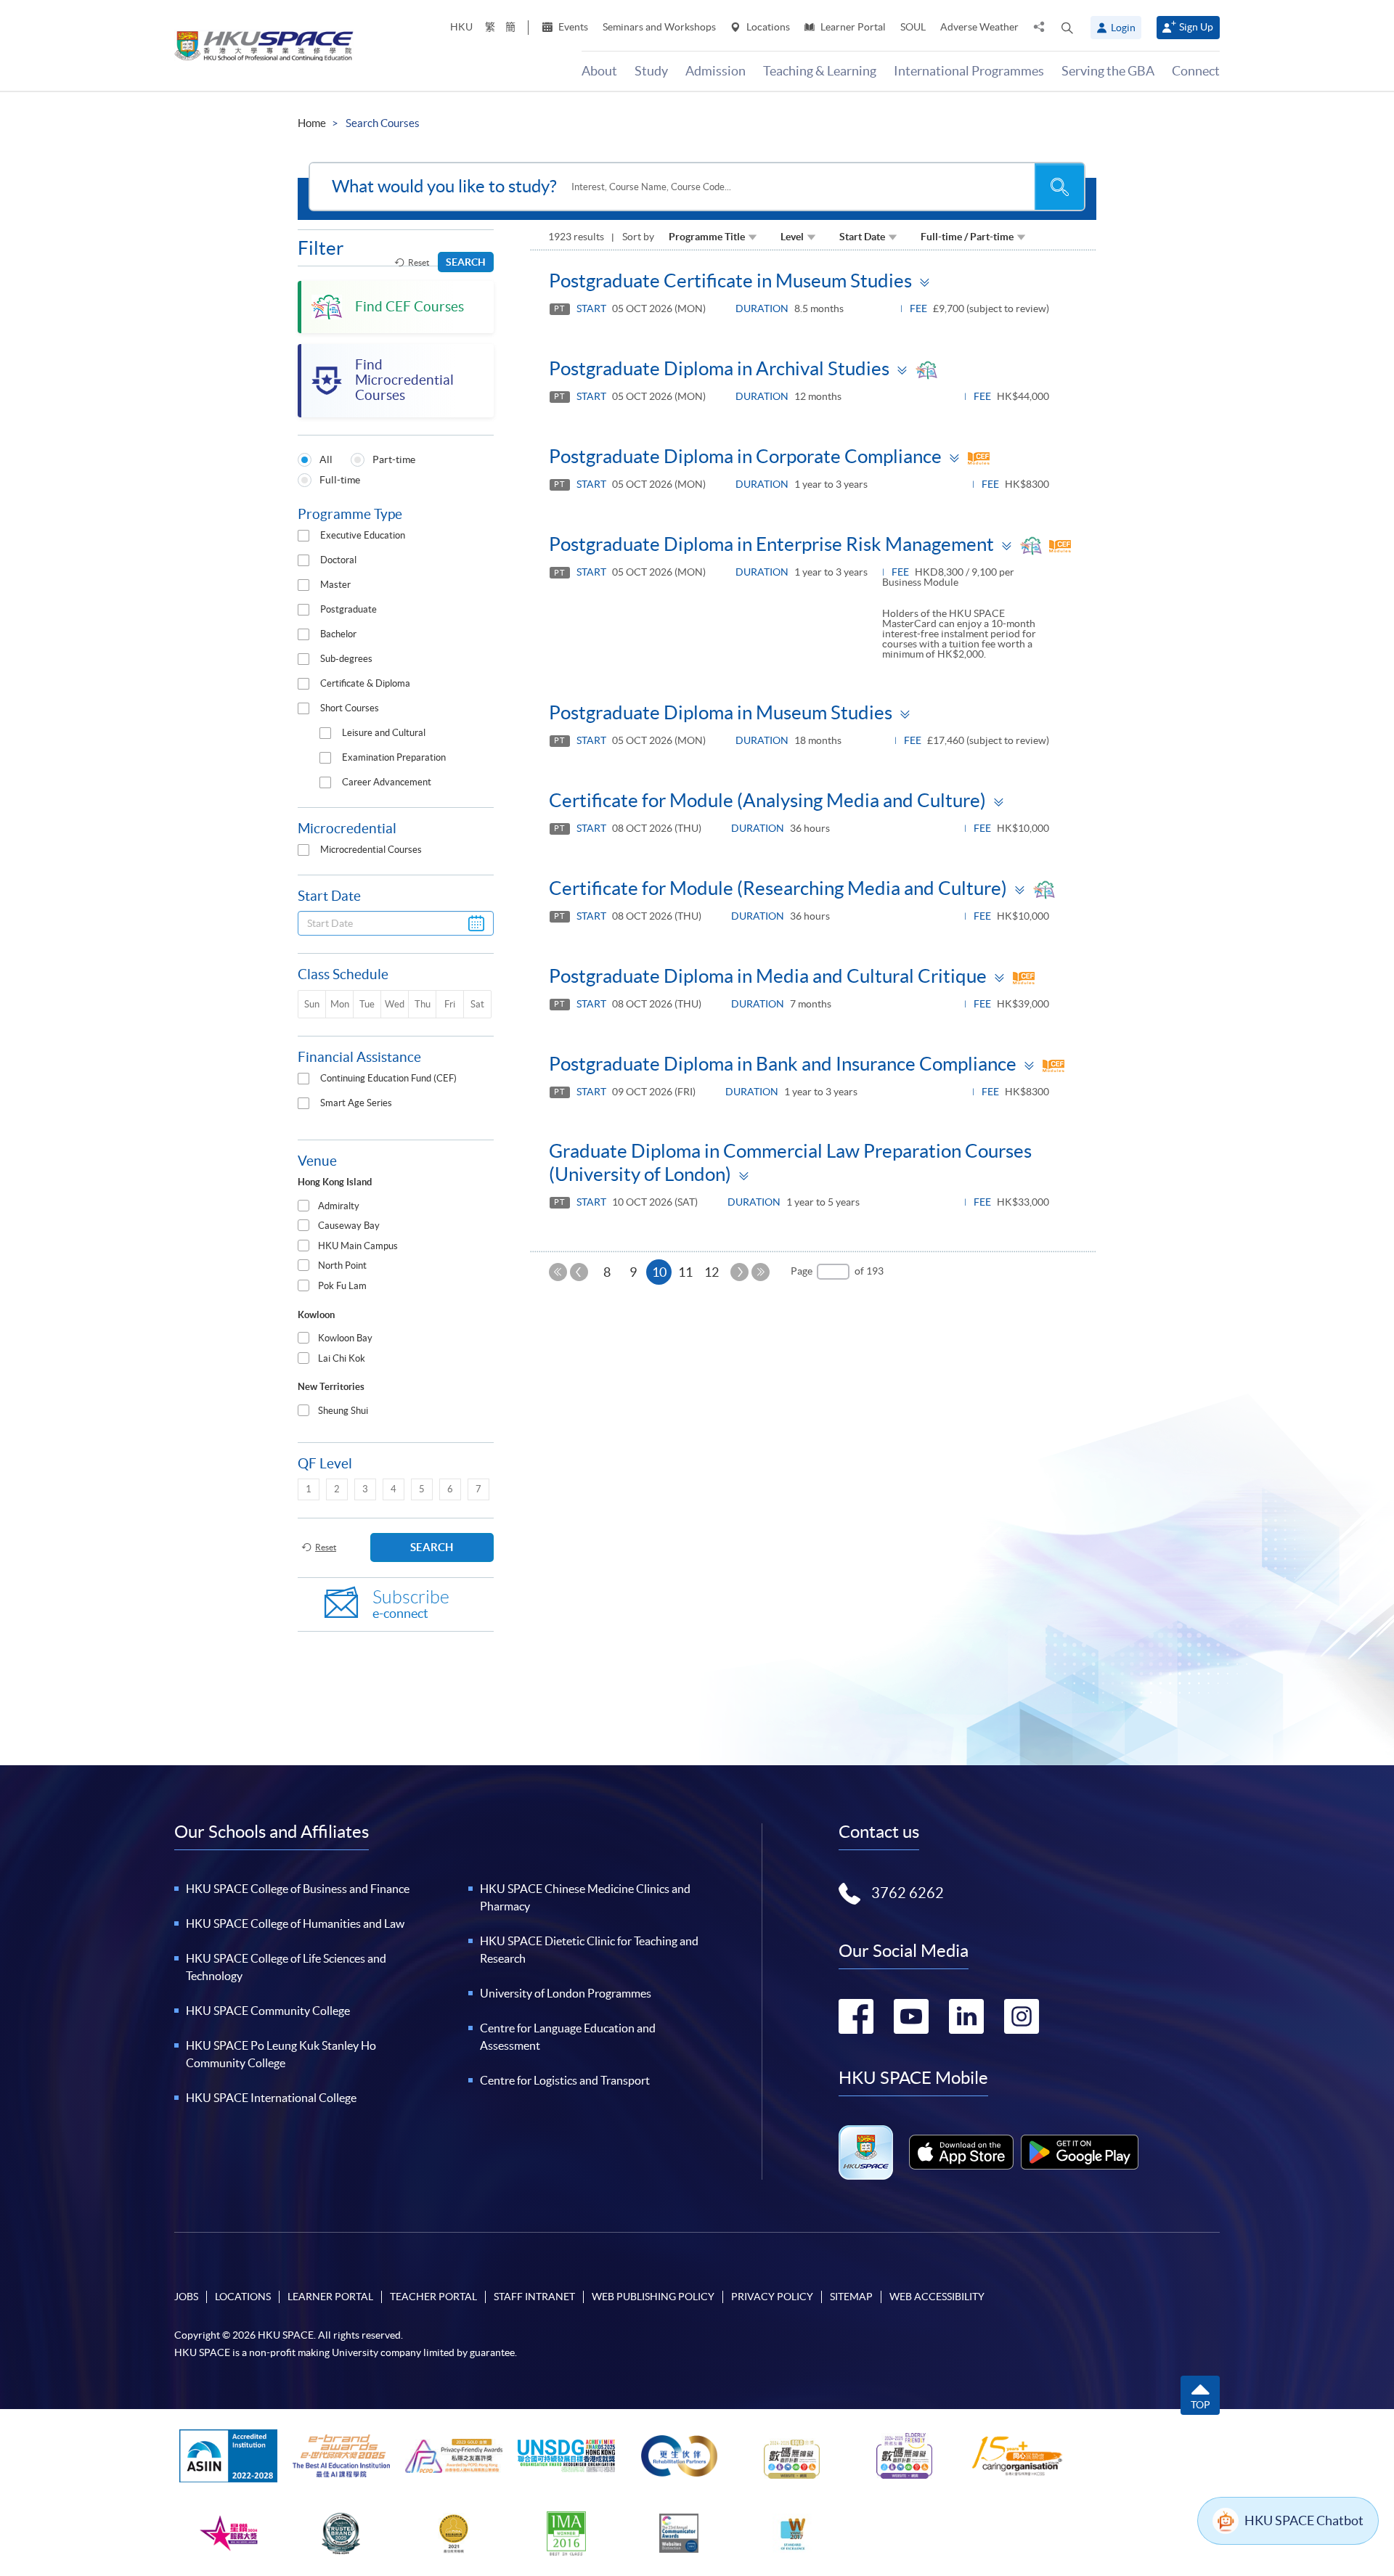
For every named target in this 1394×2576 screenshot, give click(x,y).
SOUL (913, 27)
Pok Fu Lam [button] (342, 1286)
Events (572, 27)
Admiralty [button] (339, 1206)
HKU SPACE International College (271, 2098)
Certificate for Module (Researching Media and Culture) (778, 888)
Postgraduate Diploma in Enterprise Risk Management (771, 544)
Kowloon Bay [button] (345, 1338)
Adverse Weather (979, 27)
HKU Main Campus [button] (358, 1246)
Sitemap (851, 2297)
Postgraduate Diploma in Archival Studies (719, 368)
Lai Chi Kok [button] (342, 1358)
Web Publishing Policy (653, 2297)
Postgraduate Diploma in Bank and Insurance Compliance (783, 1064)
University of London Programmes (566, 1993)
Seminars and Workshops (659, 27)
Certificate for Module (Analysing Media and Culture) (767, 800)
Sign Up (1196, 27)
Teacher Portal (433, 2297)
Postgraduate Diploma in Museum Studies (721, 712)
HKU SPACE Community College (268, 2011)
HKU (461, 27)
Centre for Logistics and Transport (565, 2080)
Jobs (186, 2297)
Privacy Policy (772, 2297)
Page (802, 1271)
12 (712, 1272)
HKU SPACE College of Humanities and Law (295, 1923)
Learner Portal (852, 27)
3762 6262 (908, 1893)
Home (312, 123)
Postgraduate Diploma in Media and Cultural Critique (768, 976)
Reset (419, 262)
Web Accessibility (937, 2297)
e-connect (411, 1604)
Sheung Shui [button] (343, 1411)
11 (685, 1272)
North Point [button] (342, 1265)
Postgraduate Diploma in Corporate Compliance (745, 456)
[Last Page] (761, 1272)
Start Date (862, 237)
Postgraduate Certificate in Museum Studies (730, 281)
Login (1123, 28)
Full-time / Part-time (967, 237)
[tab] (396, 1207)
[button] (1067, 28)
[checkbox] (303, 536)
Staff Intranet (534, 2297)
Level (792, 237)
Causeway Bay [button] (349, 1226)
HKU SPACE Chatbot (1304, 2520)
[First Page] (558, 1272)
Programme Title (707, 237)
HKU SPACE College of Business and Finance (298, 1889)
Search (466, 262)
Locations (767, 27)
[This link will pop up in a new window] (961, 2152)
